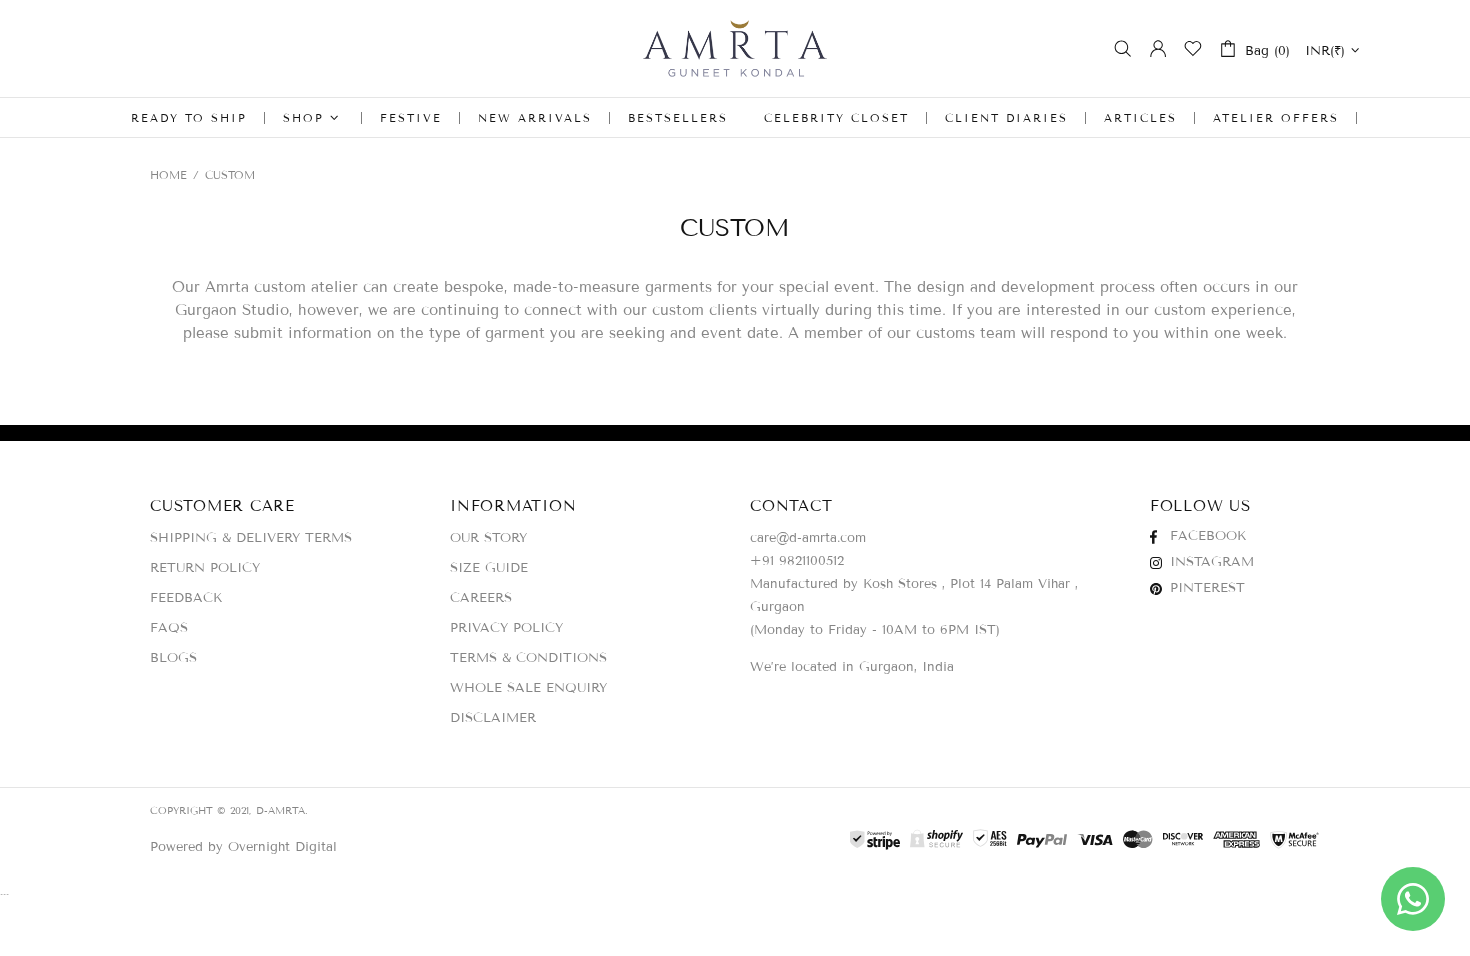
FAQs (169, 628)
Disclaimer (493, 718)
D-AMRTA (735, 48)
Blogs (173, 658)
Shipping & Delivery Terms (251, 538)
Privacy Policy (506, 628)
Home (168, 175)
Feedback (186, 598)
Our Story (488, 538)
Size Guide (489, 568)
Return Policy (205, 568)
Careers (481, 598)
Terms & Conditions (528, 658)
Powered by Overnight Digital (243, 847)
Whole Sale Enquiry (528, 688)
